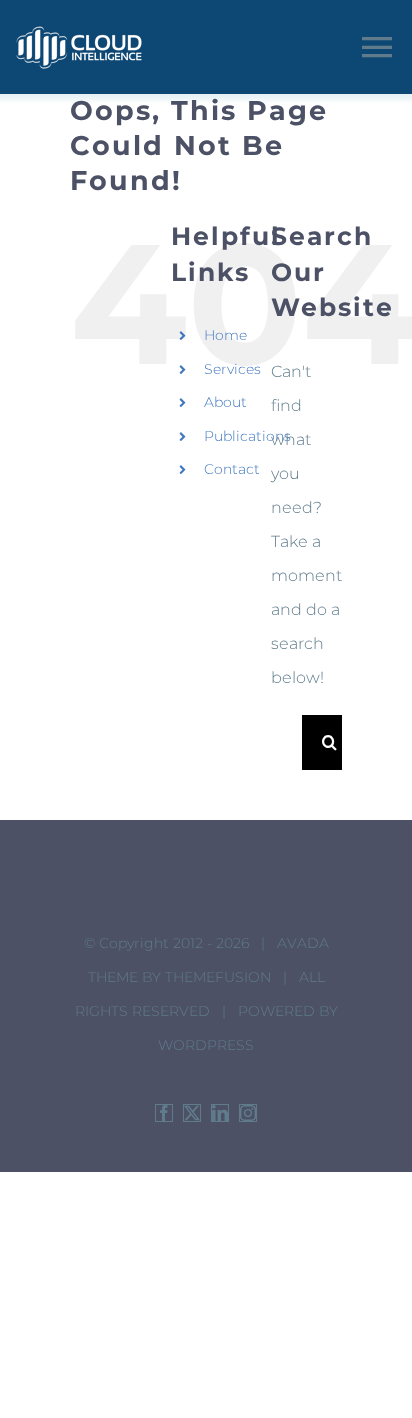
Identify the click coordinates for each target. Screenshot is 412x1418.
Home (225, 335)
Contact (232, 469)
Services (232, 369)
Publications (247, 436)
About (225, 402)
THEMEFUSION (218, 977)
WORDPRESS (206, 1045)
